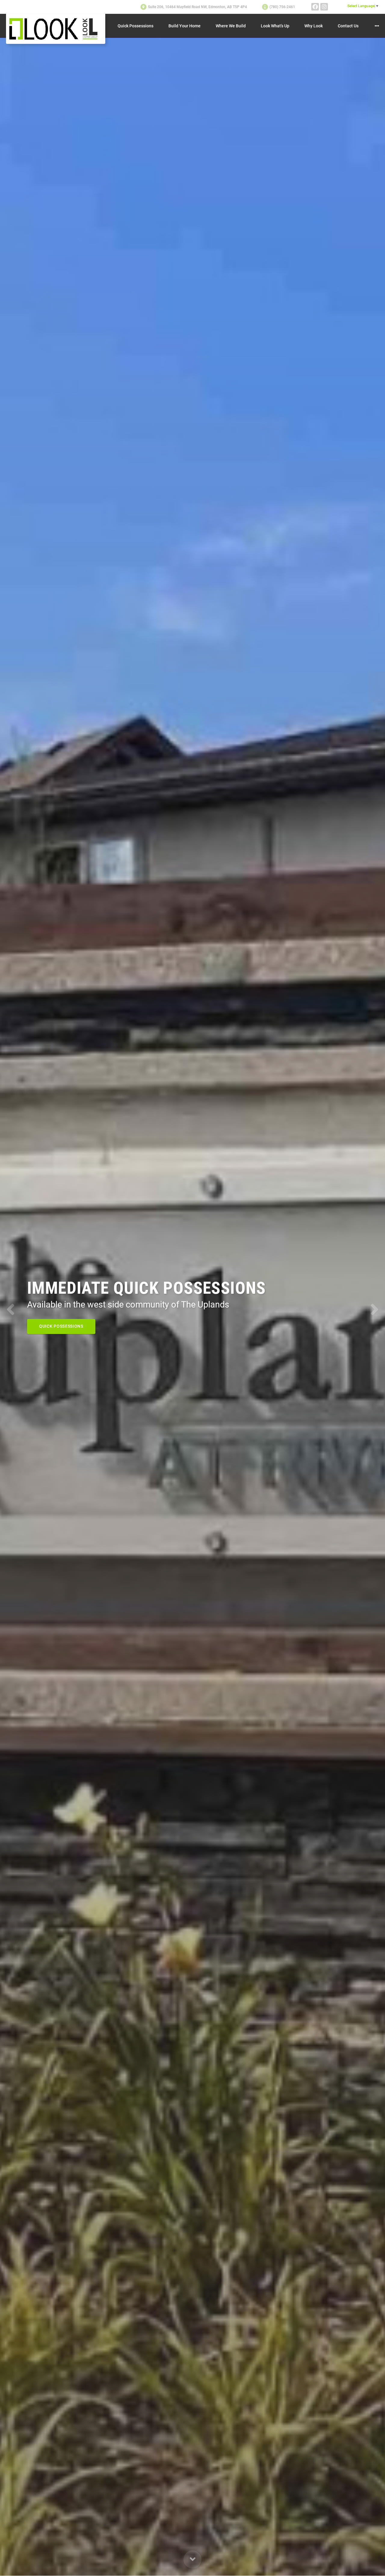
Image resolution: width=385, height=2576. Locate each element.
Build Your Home (185, 26)
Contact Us (348, 26)
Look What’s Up (275, 26)
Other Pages (377, 26)
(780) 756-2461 (282, 7)
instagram (324, 7)
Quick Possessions (136, 26)
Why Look (314, 26)
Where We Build (231, 26)
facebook (315, 7)
